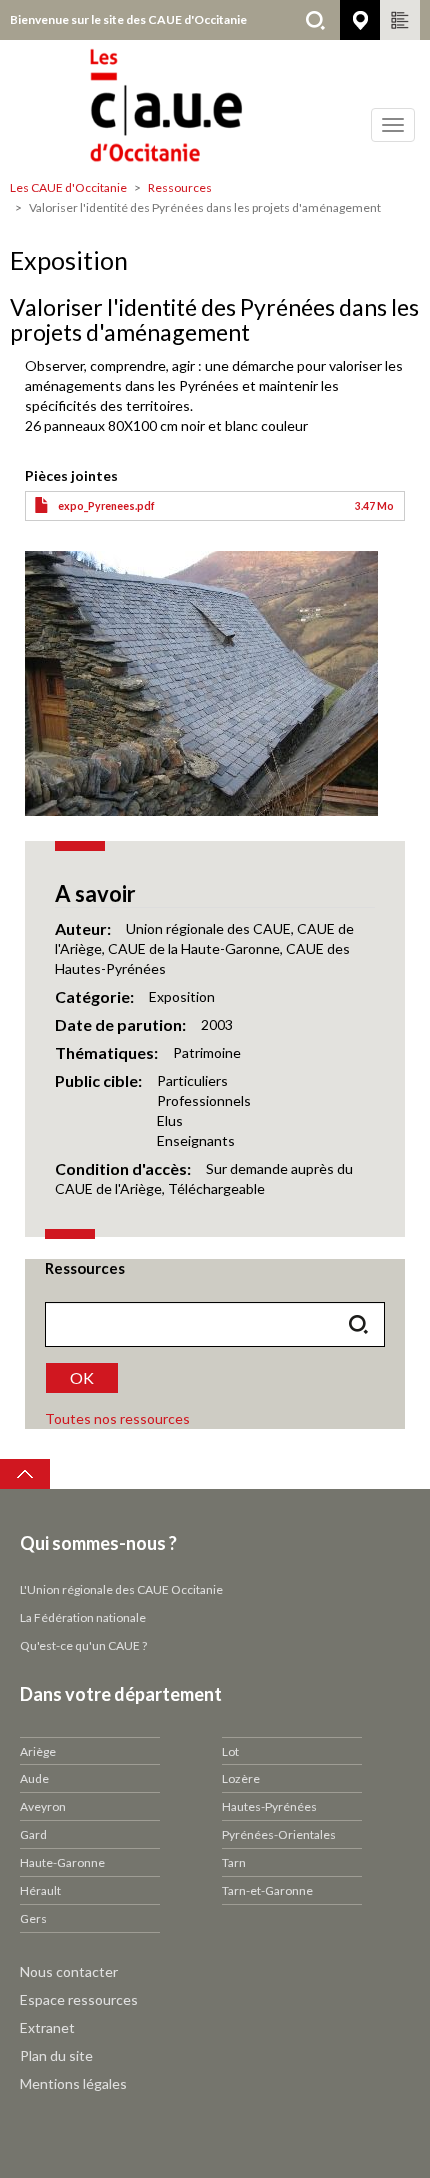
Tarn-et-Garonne (267, 1890)
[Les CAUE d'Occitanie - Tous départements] (215, 105)
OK (82, 1377)
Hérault (40, 1890)
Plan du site (56, 2055)
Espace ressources (79, 1999)
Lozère (241, 1778)
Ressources (180, 187)
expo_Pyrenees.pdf (106, 506)
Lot (230, 1751)
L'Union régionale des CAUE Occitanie (121, 1589)
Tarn (234, 1862)
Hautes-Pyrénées (269, 1806)
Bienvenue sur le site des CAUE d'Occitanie (128, 19)
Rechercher (315, 20)
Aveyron (43, 1806)
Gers (33, 1918)
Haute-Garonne (62, 1862)
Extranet (47, 2027)
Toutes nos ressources (117, 1418)
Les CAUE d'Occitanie (68, 187)
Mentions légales (73, 2083)
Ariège (38, 1751)
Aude (34, 1778)
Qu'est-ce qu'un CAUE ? (83, 1645)
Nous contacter (69, 1971)
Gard (33, 1834)
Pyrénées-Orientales (279, 1834)
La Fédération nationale (83, 1617)
